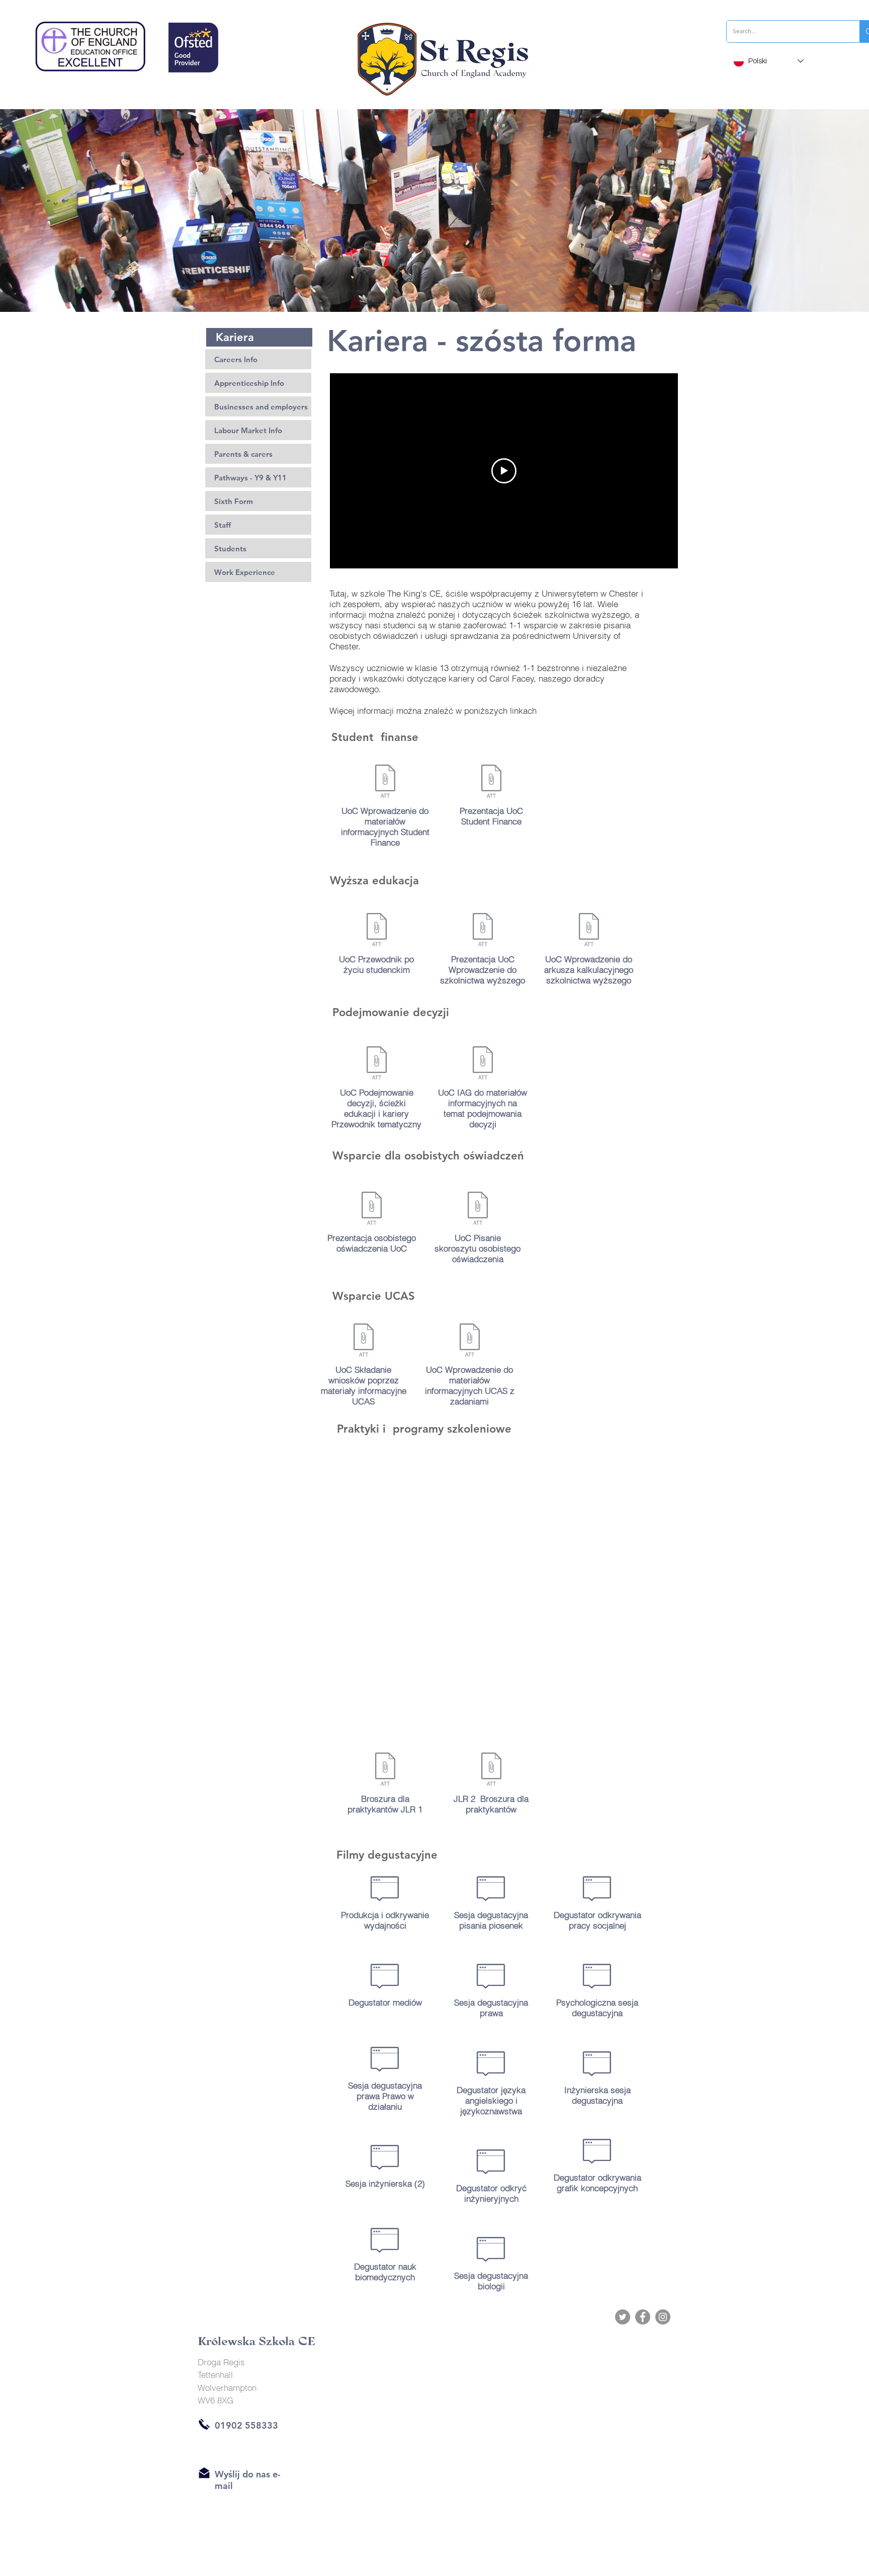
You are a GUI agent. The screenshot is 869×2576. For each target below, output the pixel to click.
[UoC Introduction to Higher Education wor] (589, 931)
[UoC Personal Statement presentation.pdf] (371, 1210)
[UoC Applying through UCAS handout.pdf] (363, 1341)
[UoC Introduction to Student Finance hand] (385, 782)
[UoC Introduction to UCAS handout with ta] (469, 1341)
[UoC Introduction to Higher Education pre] (483, 931)
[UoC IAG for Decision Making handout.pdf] (483, 1064)
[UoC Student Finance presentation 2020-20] (491, 782)
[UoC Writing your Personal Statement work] (477, 1210)
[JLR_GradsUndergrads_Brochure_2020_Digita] (491, 1770)
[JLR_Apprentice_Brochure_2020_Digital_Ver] (385, 1770)
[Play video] (504, 471)
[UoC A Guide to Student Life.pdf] (376, 931)
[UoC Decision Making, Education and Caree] (376, 1064)
